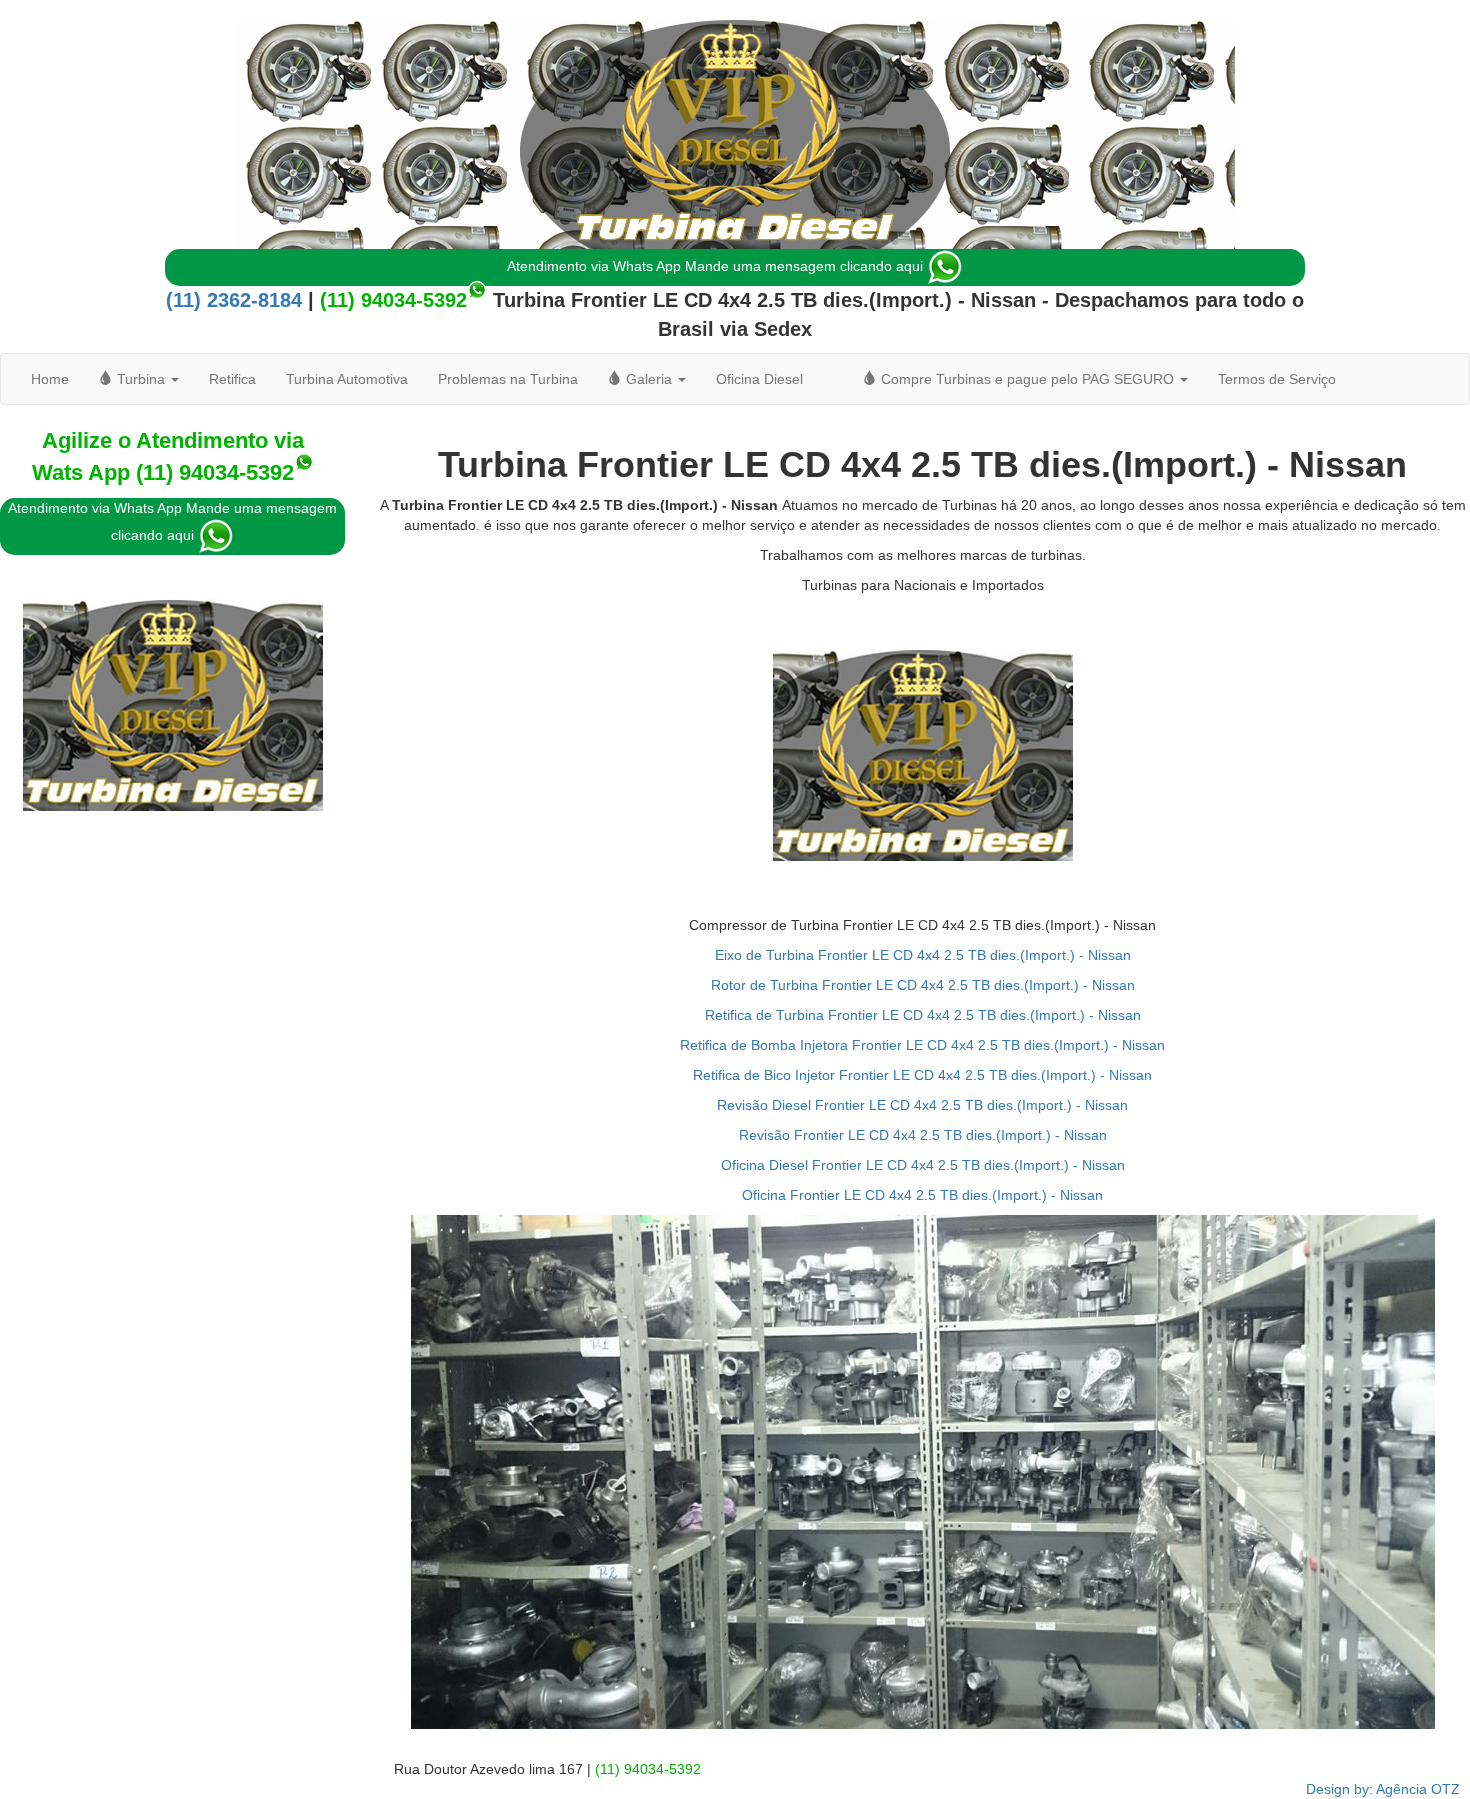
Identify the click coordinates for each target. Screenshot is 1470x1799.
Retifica (232, 379)
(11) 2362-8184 (234, 300)
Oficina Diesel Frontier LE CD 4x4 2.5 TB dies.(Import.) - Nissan (923, 1165)
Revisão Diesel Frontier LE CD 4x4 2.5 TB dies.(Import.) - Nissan (922, 1105)
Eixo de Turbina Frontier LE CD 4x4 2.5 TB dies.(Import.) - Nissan (923, 955)
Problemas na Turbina (508, 379)
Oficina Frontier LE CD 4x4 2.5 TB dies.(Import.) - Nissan (922, 1195)
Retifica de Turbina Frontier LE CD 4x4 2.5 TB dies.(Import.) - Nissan (923, 1015)
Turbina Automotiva (347, 379)
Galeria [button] (649, 379)
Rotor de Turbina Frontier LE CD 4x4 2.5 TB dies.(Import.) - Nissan (923, 985)
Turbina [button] (141, 379)
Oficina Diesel (759, 379)
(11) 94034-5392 (393, 300)
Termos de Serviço (1277, 379)
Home (50, 379)
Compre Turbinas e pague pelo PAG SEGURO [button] (1027, 379)
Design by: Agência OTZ (1383, 1789)
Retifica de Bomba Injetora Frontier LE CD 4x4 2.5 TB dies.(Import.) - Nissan (922, 1045)
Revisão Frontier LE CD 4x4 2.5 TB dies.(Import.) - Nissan (923, 1135)
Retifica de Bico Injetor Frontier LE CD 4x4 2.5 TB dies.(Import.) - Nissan (922, 1075)
